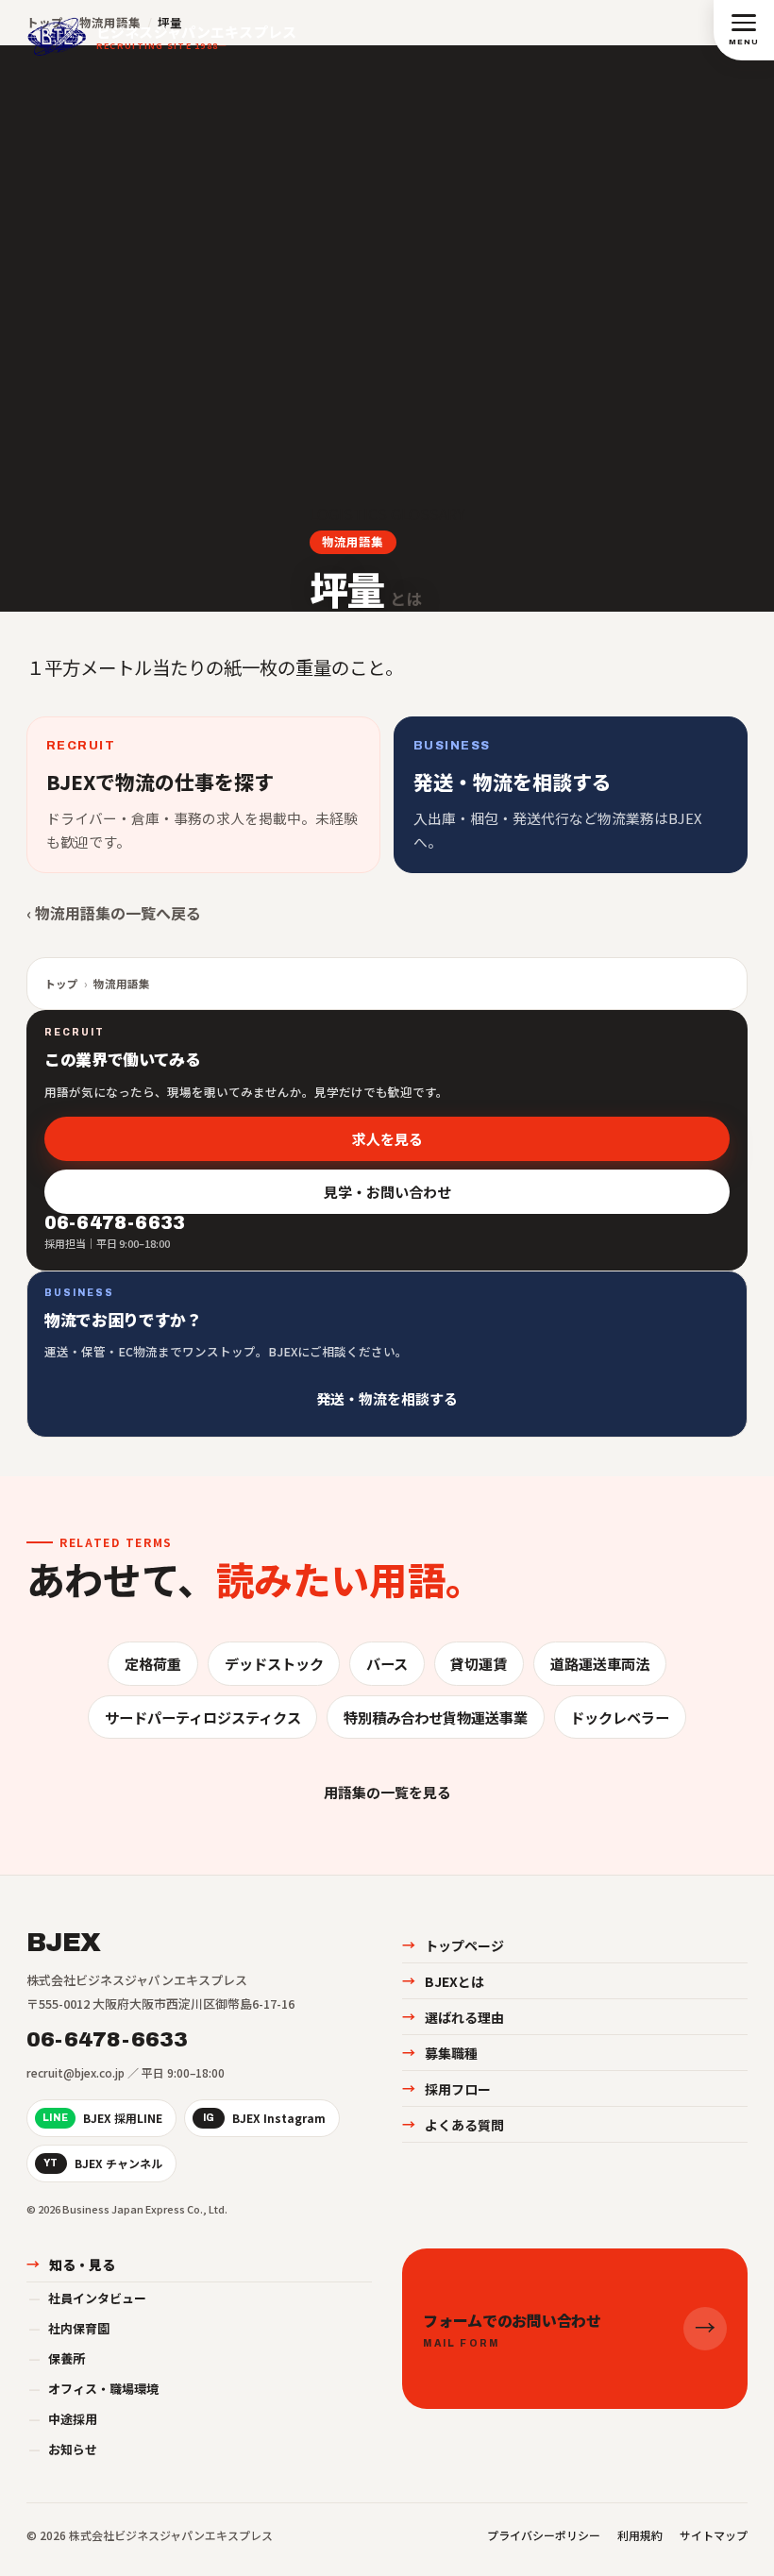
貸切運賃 (479, 1663)
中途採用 (63, 2419)
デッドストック (274, 1663)
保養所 (57, 2358)
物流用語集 (353, 541)
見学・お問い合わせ (387, 1192)
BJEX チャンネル (103, 2163)
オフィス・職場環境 (93, 2389)
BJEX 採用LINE (102, 2118)
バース (387, 1663)
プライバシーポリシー (544, 2535)
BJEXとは (443, 1981)
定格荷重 (153, 1663)
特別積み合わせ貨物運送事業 (436, 1717)
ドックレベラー (620, 1717)
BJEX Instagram (265, 2118)
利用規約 (640, 2535)
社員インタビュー (87, 2298)
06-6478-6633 (108, 2040)
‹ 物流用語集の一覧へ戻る (114, 913)
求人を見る (387, 1138)
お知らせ (63, 2449)
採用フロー (446, 2089)
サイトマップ (714, 2535)
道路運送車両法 (600, 1663)
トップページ (453, 1945)
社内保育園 (69, 2328)
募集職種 (440, 2053)
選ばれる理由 (453, 2017)
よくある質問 (453, 2125)
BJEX (63, 1943)
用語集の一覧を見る (387, 1792)
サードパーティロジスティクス (203, 1717)
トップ (61, 984)
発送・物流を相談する (387, 1398)
